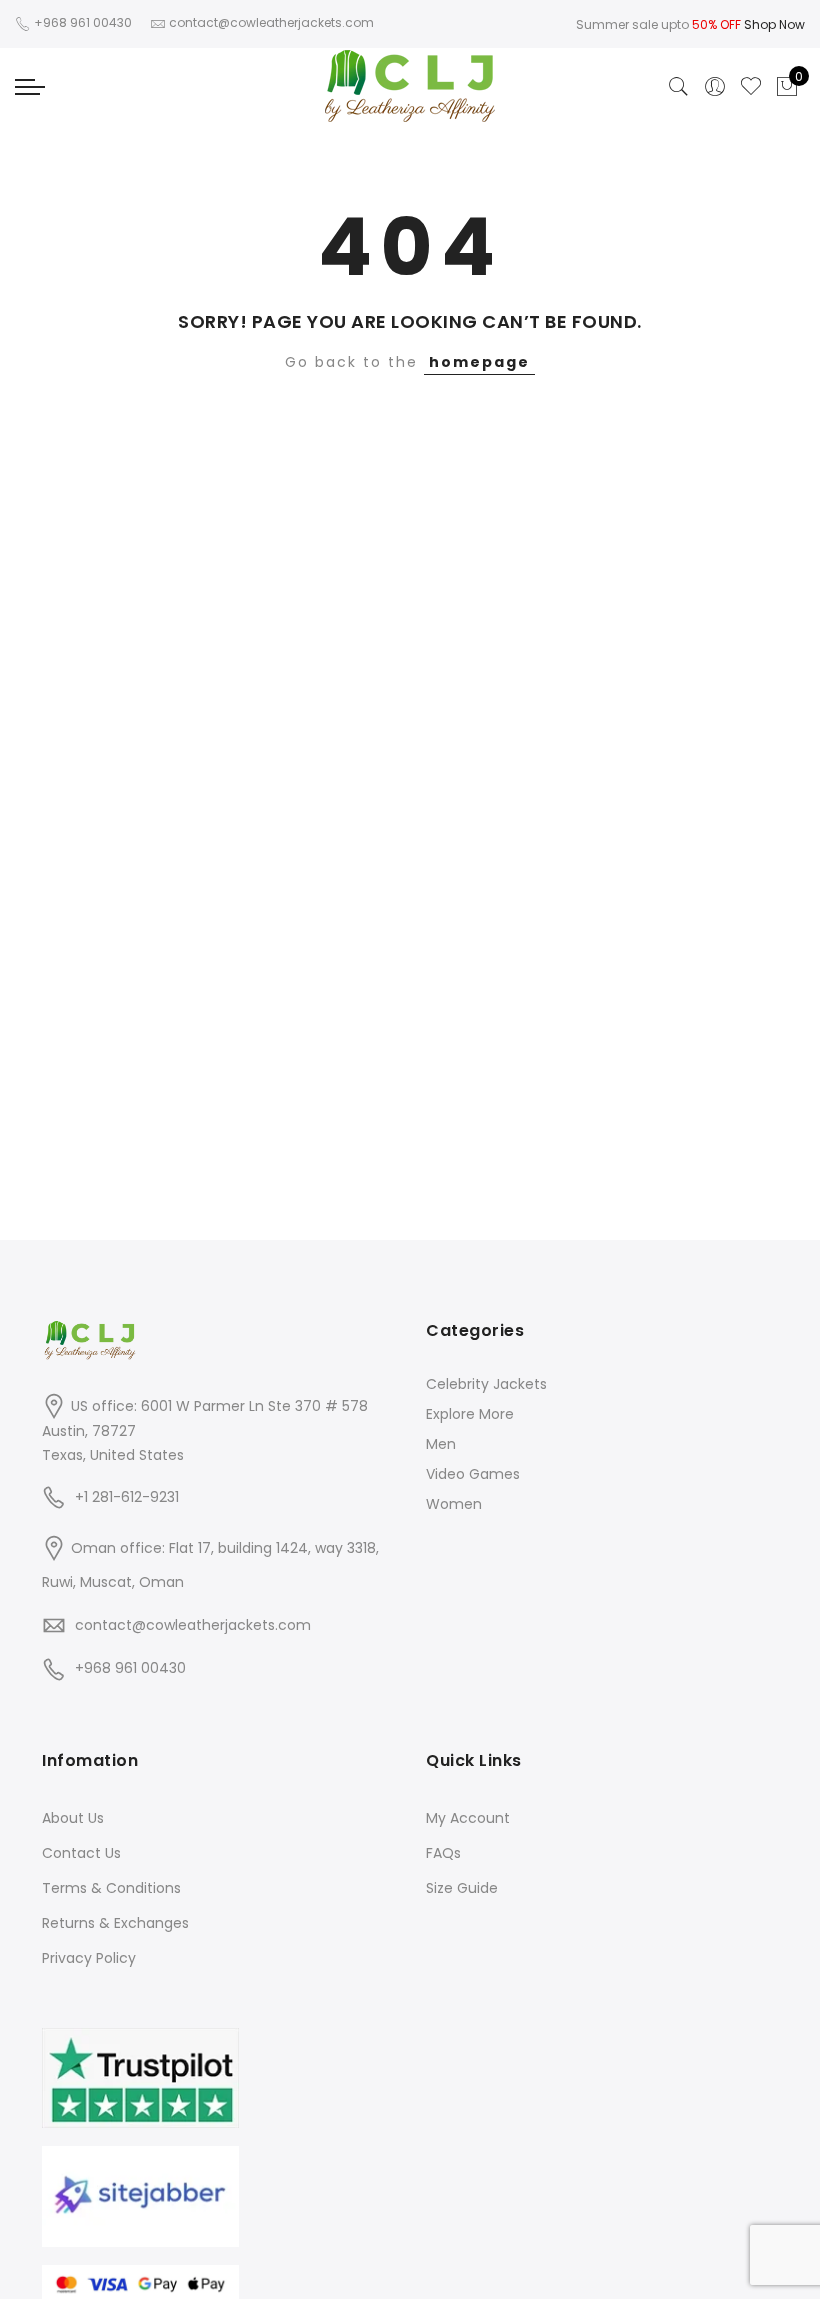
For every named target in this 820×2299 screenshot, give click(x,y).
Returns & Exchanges (115, 1923)
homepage (479, 362)
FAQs (443, 1853)
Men (441, 1444)
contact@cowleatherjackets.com (193, 1625)
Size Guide (462, 1888)
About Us (73, 1818)
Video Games (473, 1474)
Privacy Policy (89, 1958)
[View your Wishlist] (751, 87)
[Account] (715, 87)
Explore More (470, 1414)
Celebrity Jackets (486, 1384)
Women (454, 1504)
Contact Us (81, 1853)
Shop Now (774, 24)
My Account (468, 1818)
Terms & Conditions (111, 1888)
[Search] (679, 87)
